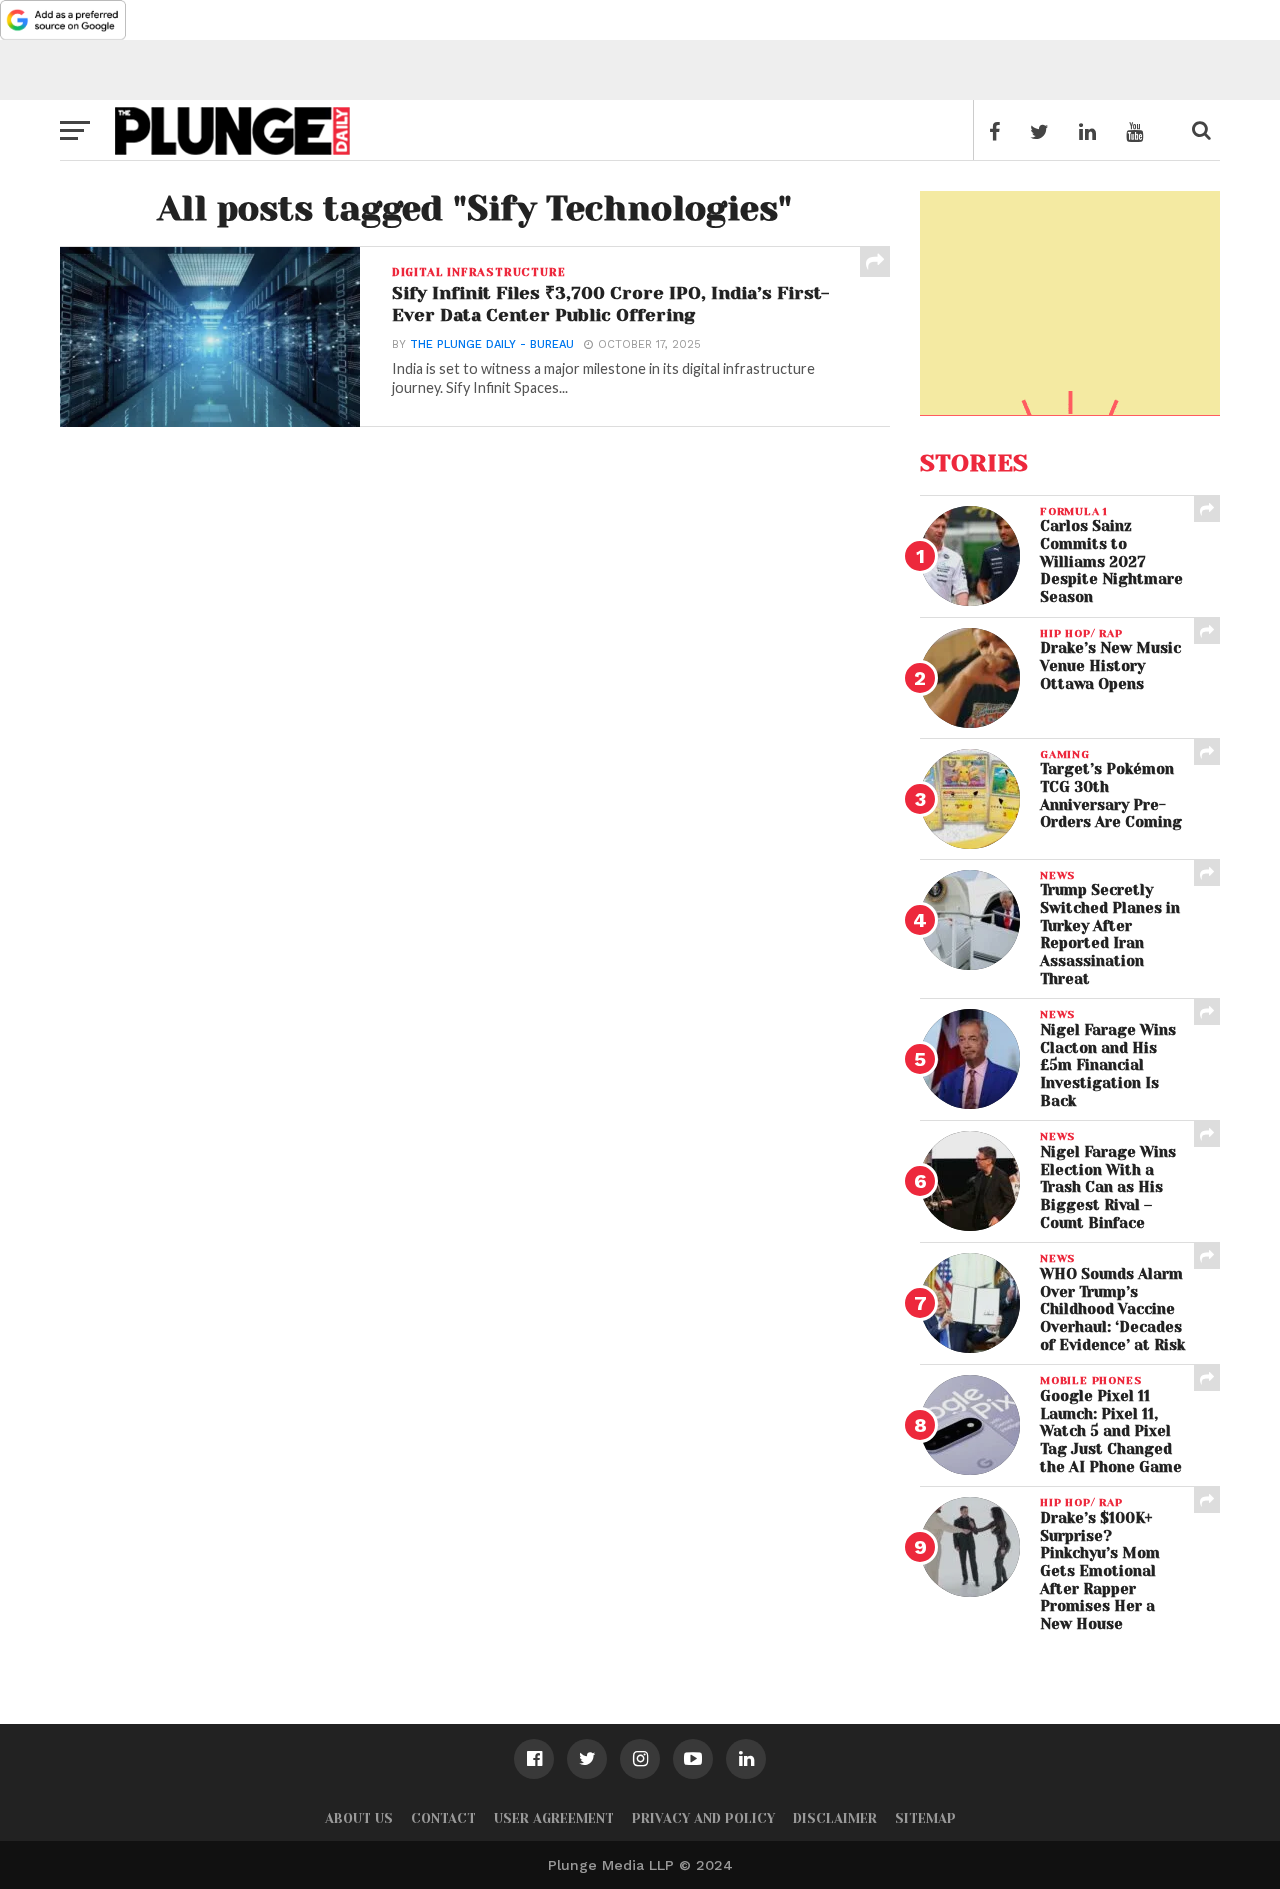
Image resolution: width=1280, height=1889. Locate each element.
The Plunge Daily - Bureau (492, 344)
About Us (359, 1818)
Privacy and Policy (703, 1818)
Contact (443, 1818)
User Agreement (554, 1818)
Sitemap (925, 1818)
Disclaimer (835, 1818)
